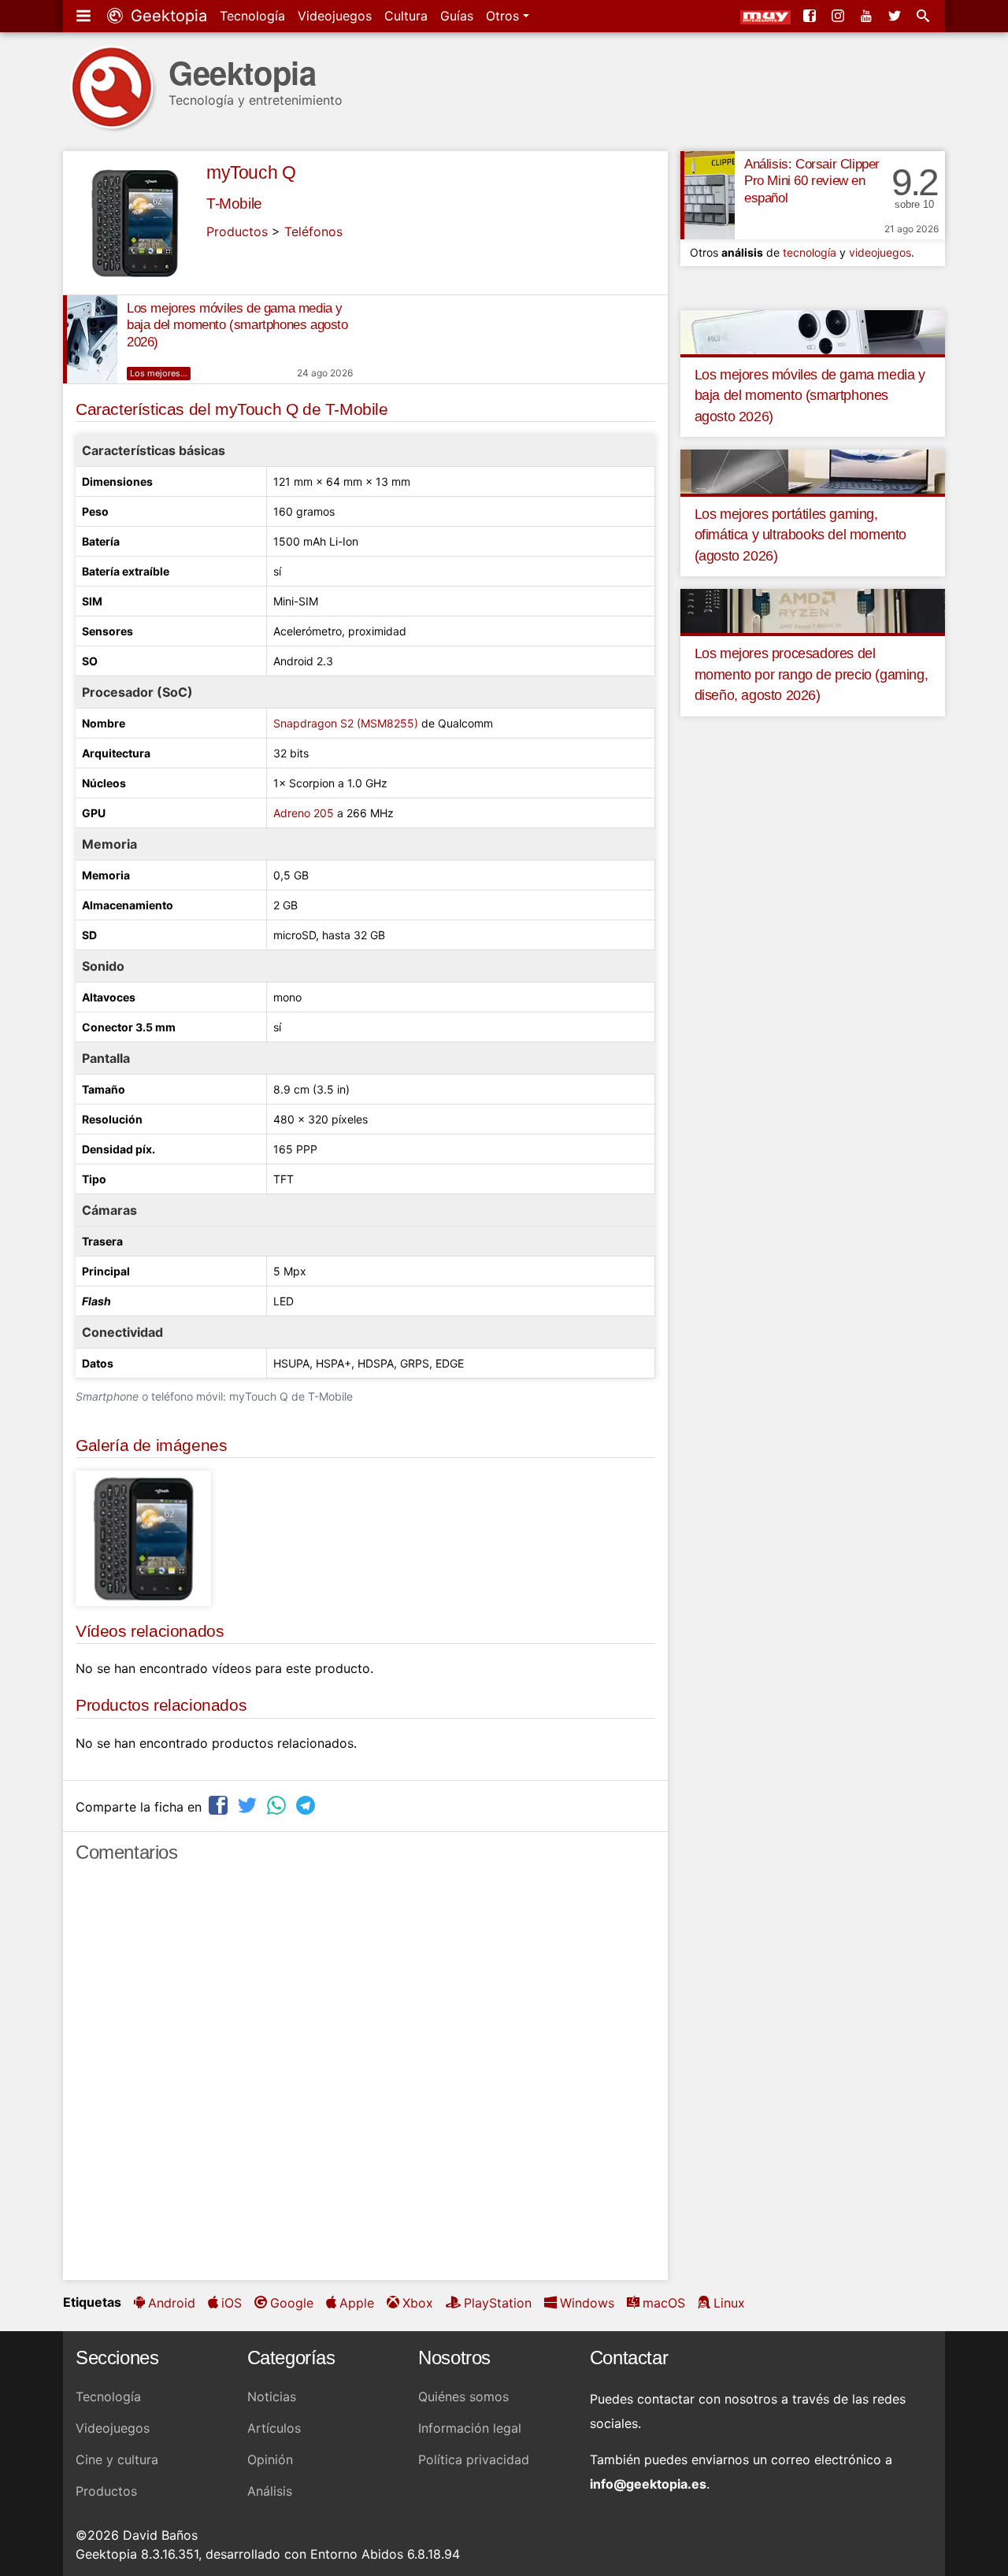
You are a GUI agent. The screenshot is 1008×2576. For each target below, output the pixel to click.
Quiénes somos (463, 2396)
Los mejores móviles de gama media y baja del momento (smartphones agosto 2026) (237, 326)
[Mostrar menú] (85, 16)
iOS (232, 2303)
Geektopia (167, 16)
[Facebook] (811, 16)
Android (172, 2303)
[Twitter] (896, 16)
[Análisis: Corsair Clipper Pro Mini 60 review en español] (708, 195)
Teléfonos (313, 231)
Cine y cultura (117, 2459)
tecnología (810, 252)
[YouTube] (868, 16)
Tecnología (252, 16)
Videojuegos (335, 16)
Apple (357, 2303)
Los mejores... (159, 373)
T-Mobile (234, 204)
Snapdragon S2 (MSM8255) (346, 723)
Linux (729, 2303)
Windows (587, 2303)
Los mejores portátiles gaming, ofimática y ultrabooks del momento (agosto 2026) (800, 535)
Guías (457, 16)
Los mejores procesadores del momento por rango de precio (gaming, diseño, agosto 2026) (812, 674)
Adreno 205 (304, 813)
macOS (664, 2303)
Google (292, 2303)
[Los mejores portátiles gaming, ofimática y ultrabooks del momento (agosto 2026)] (813, 471)
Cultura (406, 16)
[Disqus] (365, 2078)
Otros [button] (504, 16)
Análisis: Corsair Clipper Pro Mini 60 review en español (812, 181)
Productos (237, 231)
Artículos (274, 2428)
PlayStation (498, 2303)
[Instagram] (839, 16)
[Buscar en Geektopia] (925, 16)
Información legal (470, 2428)
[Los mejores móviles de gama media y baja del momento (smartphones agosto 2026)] (90, 339)
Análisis (270, 2491)
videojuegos (880, 252)
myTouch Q (251, 172)
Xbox (418, 2303)
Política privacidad (474, 2459)
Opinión (270, 2459)
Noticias (272, 2396)
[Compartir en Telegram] (307, 1805)
